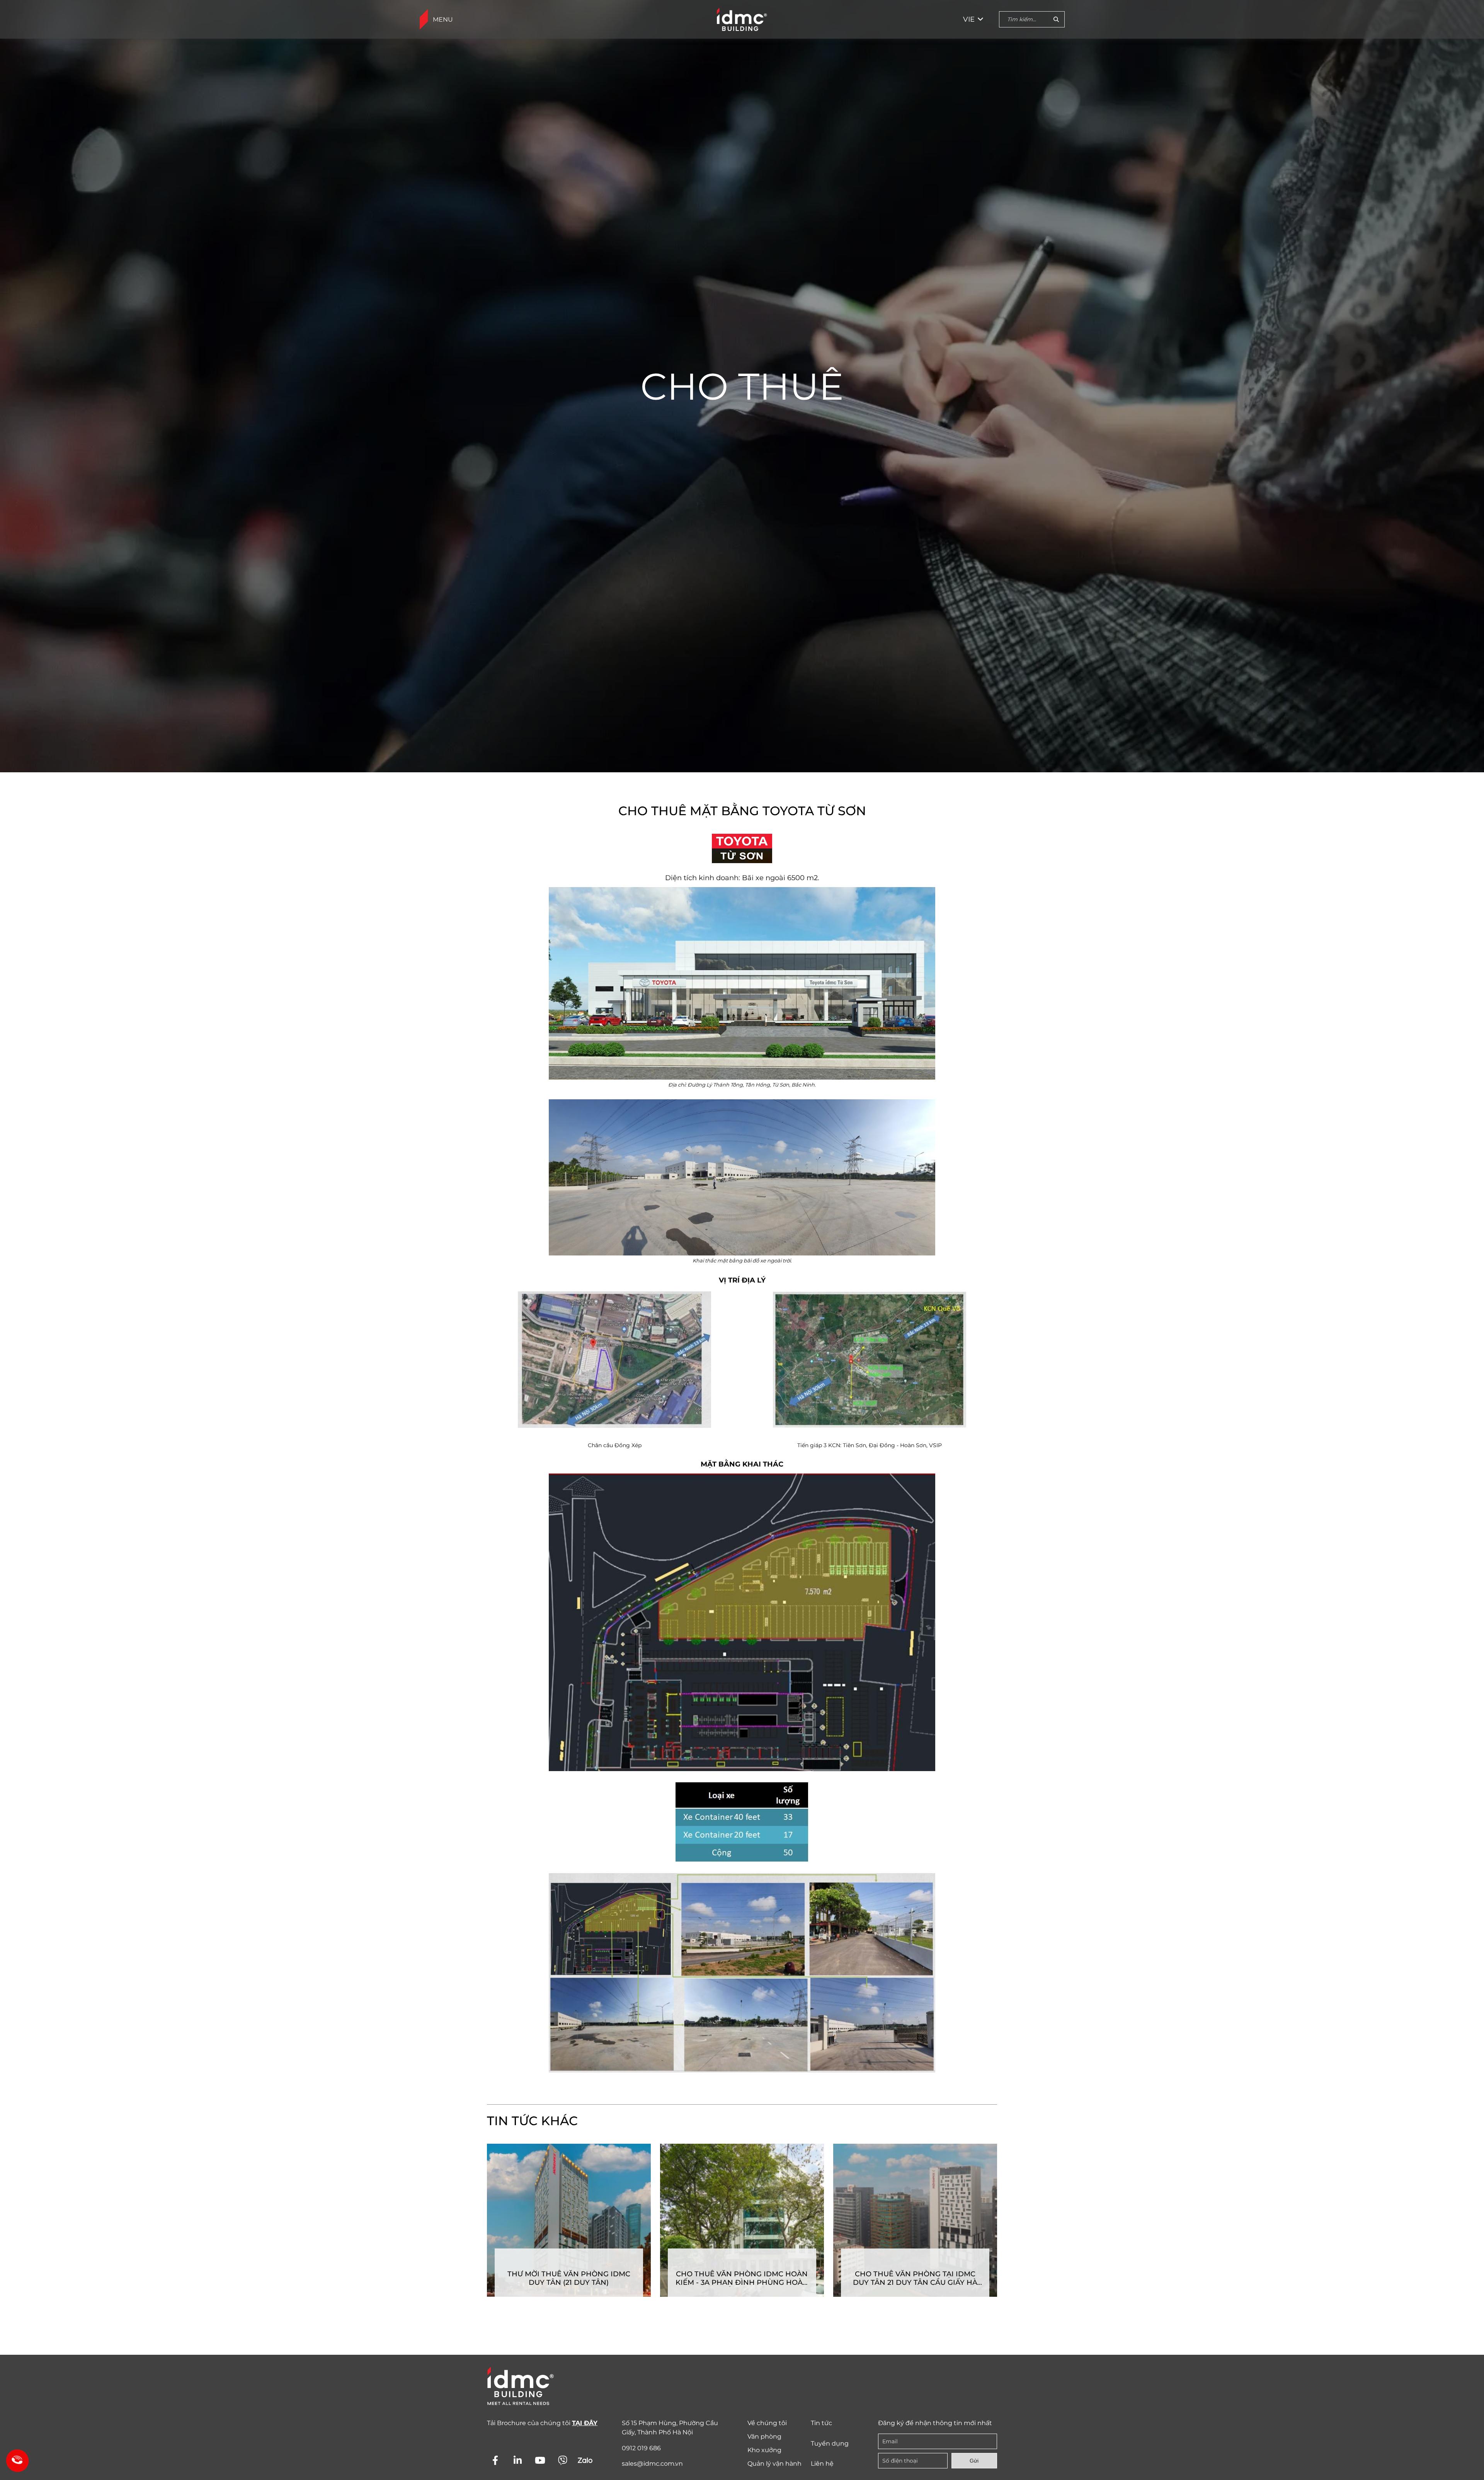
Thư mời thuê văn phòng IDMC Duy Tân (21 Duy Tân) (569, 2278)
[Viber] (562, 2460)
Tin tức (821, 2423)
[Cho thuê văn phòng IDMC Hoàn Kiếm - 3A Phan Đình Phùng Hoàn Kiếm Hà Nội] (742, 2220)
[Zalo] (585, 2460)
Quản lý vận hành (774, 2464)
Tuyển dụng (830, 2443)
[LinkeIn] (518, 2460)
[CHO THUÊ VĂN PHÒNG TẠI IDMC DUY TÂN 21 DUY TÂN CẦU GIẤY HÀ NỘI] (915, 2220)
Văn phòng (764, 2437)
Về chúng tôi (767, 2423)
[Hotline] (15, 2459)
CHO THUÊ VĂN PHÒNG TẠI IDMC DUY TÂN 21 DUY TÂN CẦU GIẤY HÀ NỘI (915, 2278)
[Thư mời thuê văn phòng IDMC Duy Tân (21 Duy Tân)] (569, 2220)
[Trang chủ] (742, 19)
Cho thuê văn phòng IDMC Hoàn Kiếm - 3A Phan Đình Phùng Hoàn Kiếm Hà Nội (742, 2278)
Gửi (974, 2461)
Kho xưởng (764, 2450)
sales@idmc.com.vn (652, 2464)
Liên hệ (822, 2464)
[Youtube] (540, 2460)
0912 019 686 (641, 2448)
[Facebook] (495, 2460)
